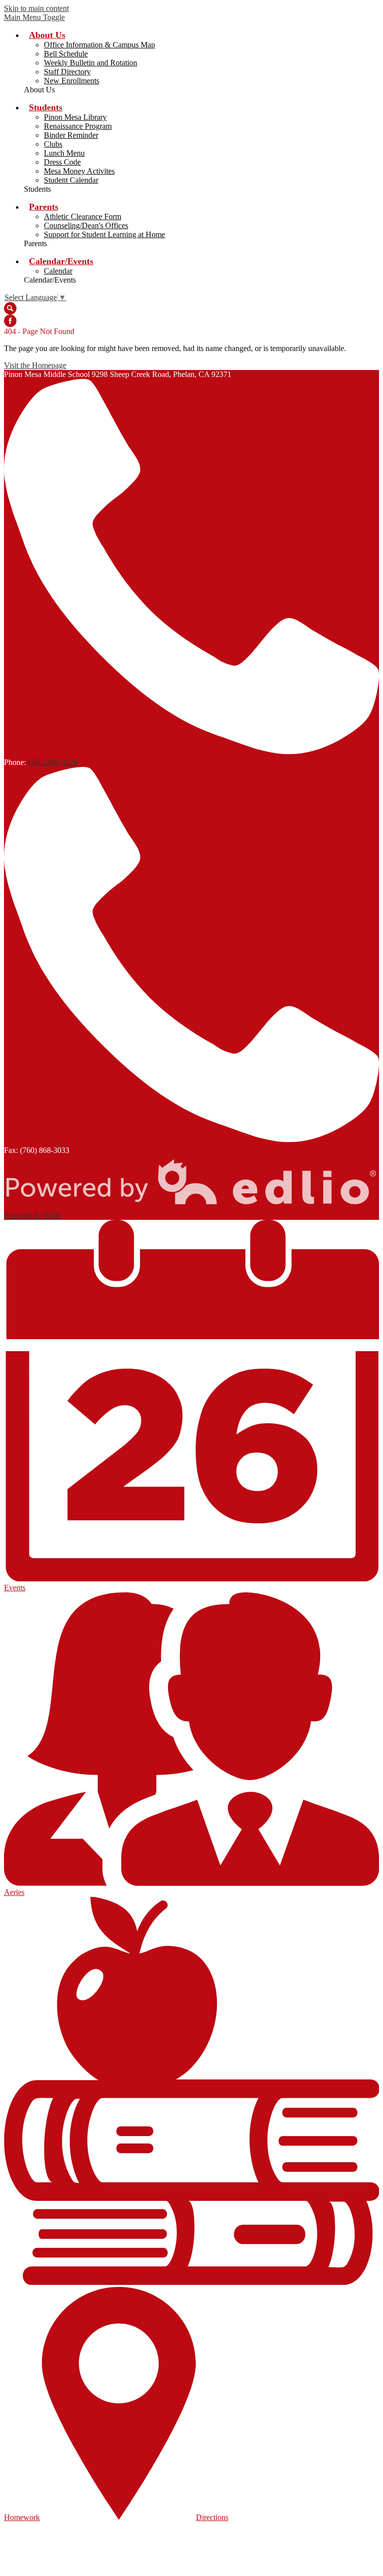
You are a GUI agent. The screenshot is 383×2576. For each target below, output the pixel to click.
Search (10, 308)
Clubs (53, 144)
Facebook (10, 321)
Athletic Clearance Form (83, 216)
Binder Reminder (71, 135)
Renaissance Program (78, 126)
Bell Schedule (66, 54)
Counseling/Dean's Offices (86, 225)
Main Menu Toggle (34, 17)
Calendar (58, 271)
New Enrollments (72, 81)
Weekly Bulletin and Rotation (91, 63)
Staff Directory (67, 72)
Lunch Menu (64, 153)
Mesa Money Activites (79, 171)
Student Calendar (71, 180)
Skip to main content (36, 8)
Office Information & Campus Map (99, 45)
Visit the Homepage (35, 365)
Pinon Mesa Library (75, 117)
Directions (212, 2517)
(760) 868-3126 (53, 762)
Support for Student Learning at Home (104, 234)
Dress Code (62, 162)
